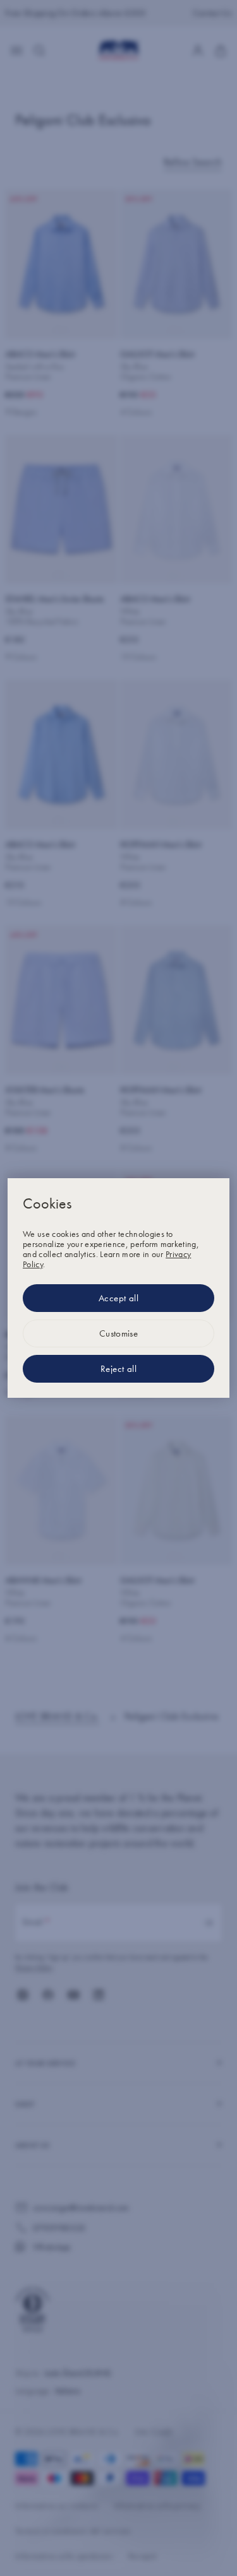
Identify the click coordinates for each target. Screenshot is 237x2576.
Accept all (118, 1298)
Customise (119, 1333)
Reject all (118, 1369)
